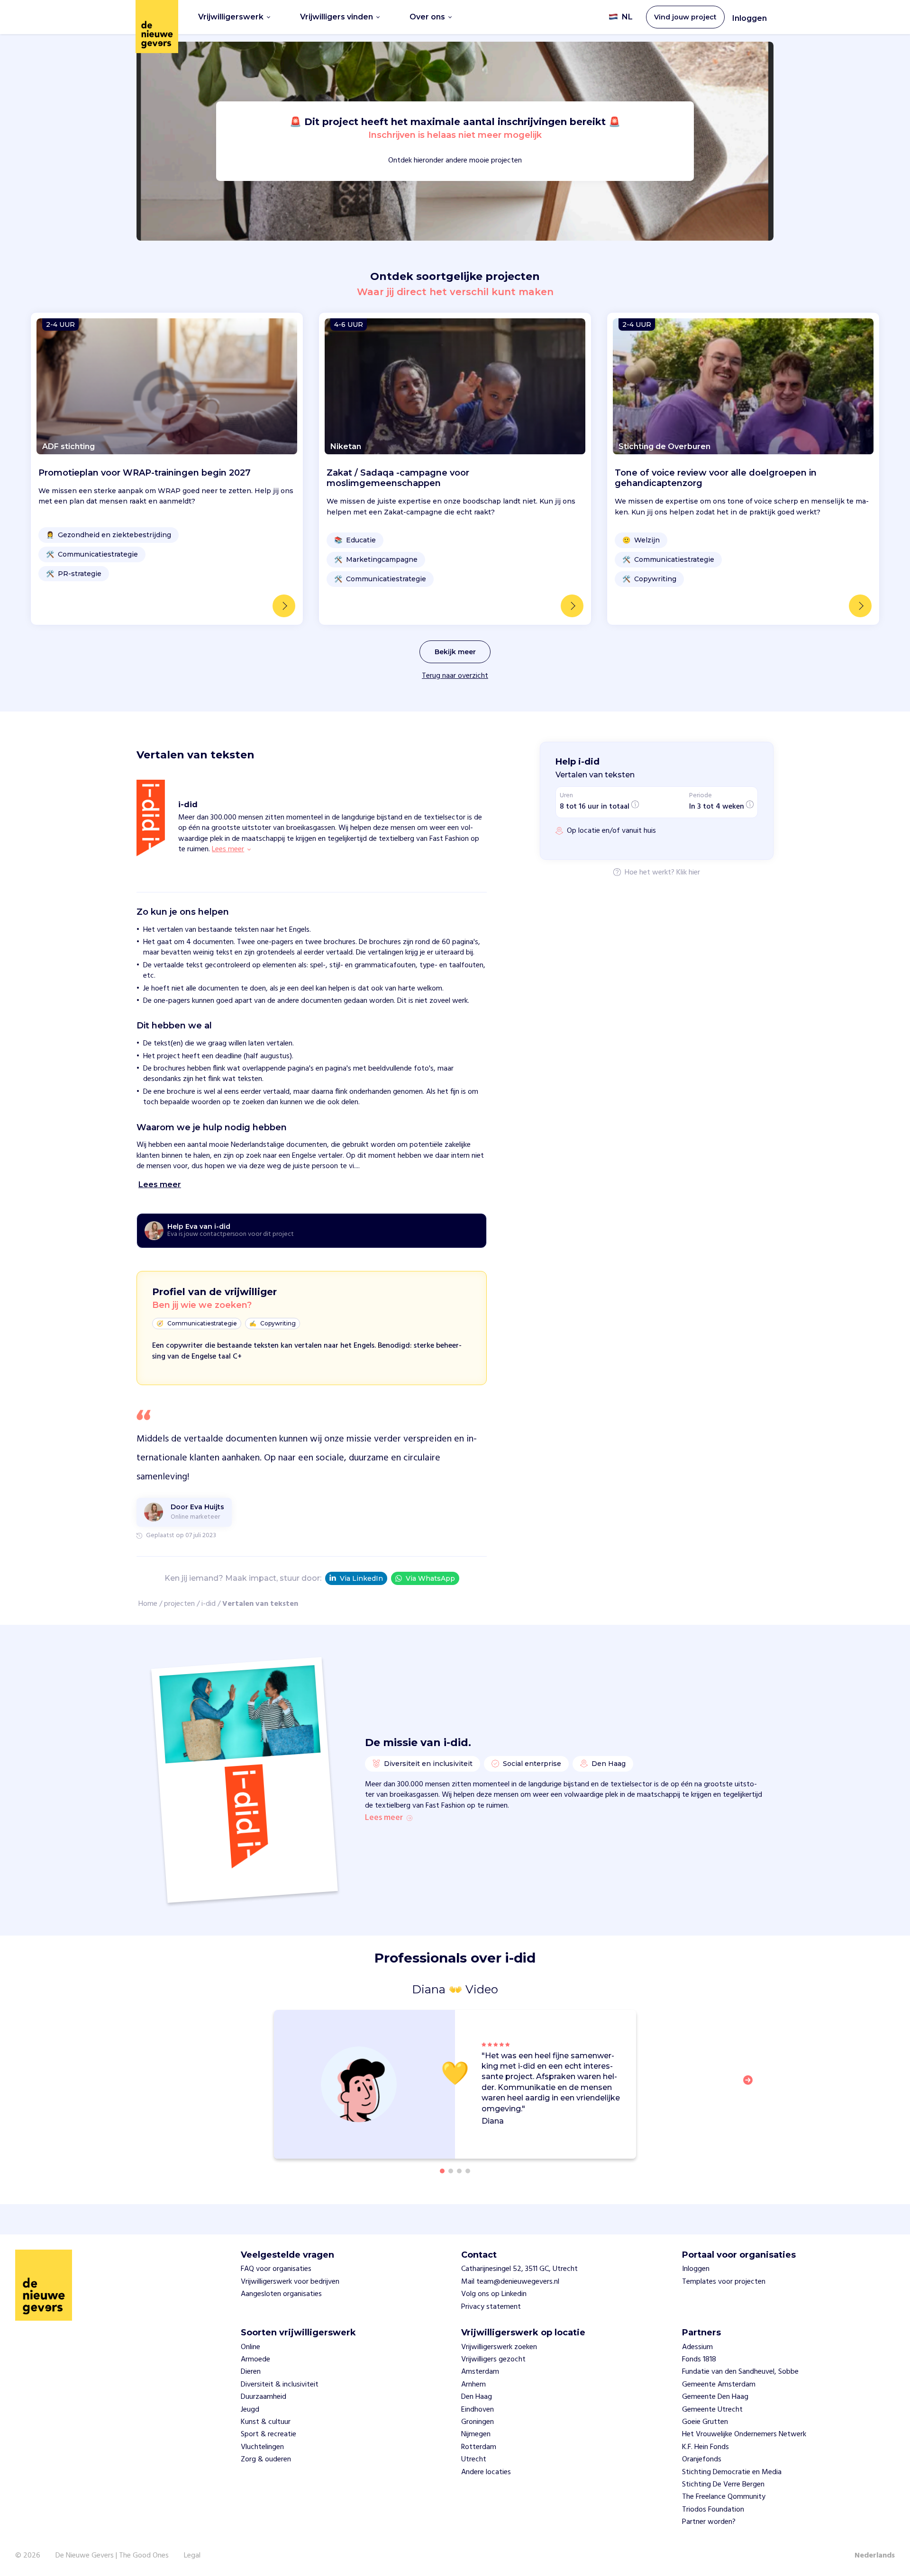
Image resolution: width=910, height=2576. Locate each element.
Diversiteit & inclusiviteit (280, 2385)
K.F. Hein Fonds (705, 2447)
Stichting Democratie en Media (732, 2472)
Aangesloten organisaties (281, 2294)
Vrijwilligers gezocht (493, 2360)
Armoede (255, 2360)
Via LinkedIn (361, 1578)
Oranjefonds (702, 2459)
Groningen (478, 2422)
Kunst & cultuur (266, 2422)
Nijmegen (476, 2434)
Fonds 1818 (699, 2360)
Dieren (251, 2372)
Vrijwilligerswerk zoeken (499, 2347)
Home (148, 1604)
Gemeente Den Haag (715, 2397)
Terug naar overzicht (455, 676)
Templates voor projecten (724, 2282)
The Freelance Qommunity (724, 2497)
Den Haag (477, 2397)
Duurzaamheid (264, 2397)
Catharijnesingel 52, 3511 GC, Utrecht (519, 2269)
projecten (179, 1604)
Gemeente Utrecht (712, 2410)
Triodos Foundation (713, 2510)
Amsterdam (480, 2372)
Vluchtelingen (262, 2447)
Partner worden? (709, 2522)
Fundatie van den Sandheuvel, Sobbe (740, 2372)
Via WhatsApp (430, 1578)
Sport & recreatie (268, 2434)
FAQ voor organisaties (276, 2269)
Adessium (697, 2347)
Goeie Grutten (705, 2422)
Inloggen (750, 18)
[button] (751, 2086)
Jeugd (250, 2410)
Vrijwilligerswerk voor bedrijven (290, 2282)
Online (250, 2347)
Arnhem (473, 2385)
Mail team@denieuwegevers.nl (510, 2282)
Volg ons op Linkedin (494, 2294)
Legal (192, 2556)
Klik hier (688, 873)
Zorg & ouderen (266, 2459)
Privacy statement (491, 2307)
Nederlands (875, 2556)
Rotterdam (479, 2447)
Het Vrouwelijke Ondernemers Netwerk (744, 2434)
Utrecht (474, 2459)
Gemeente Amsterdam (719, 2385)
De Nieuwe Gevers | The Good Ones (112, 2556)
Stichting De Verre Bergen (723, 2485)
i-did (209, 1604)
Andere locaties (486, 2472)
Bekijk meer (455, 652)
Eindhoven (478, 2410)
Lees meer (384, 1818)
